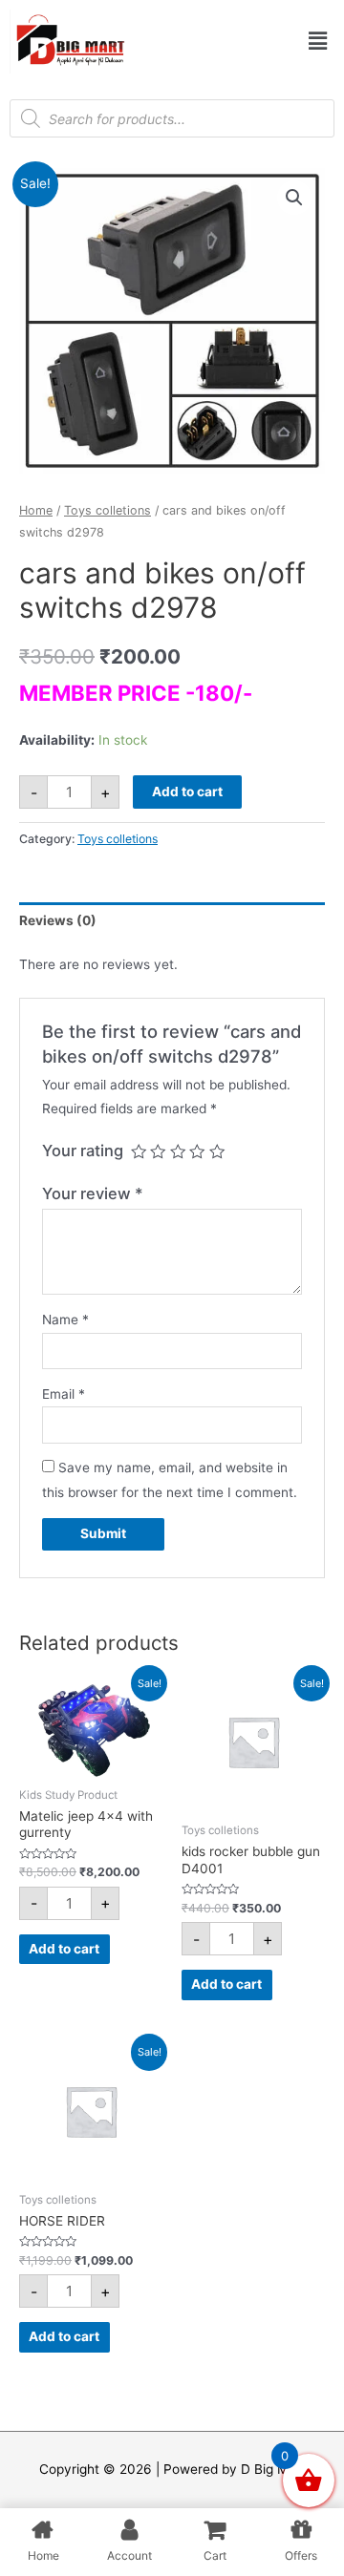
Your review (93, 1193)
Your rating (83, 1151)
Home (36, 510)
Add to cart (187, 792)
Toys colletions (107, 510)
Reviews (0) (58, 920)
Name (65, 1320)
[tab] (172, 921)
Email (64, 1394)
